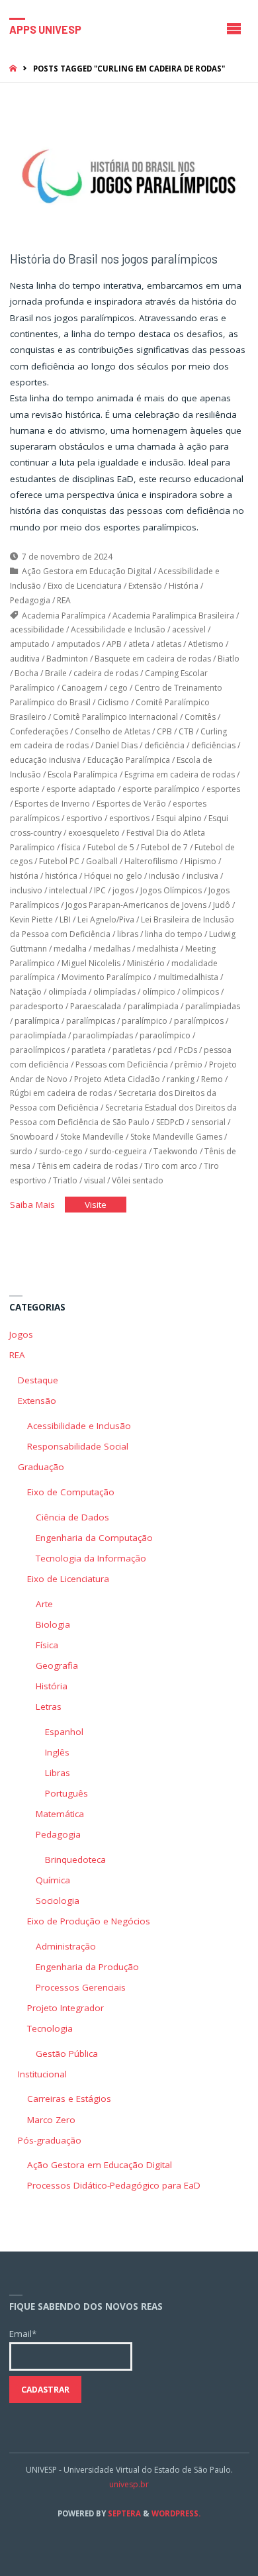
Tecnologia (50, 2028)
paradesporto (37, 1006)
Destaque (38, 1380)
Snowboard (32, 1137)
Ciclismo (113, 702)
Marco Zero (51, 2120)
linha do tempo (174, 934)
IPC (100, 890)
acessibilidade (37, 629)
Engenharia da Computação (94, 1538)
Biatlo (229, 659)
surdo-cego (61, 1151)
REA (64, 600)
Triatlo (65, 1180)
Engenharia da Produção (87, 1967)
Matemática (60, 1814)
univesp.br (129, 2484)
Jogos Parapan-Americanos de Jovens (136, 905)
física (71, 847)
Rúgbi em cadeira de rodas (61, 1093)
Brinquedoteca (75, 1859)
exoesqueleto (94, 833)
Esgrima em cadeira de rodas (180, 774)
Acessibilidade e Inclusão (118, 629)
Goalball (102, 861)
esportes (223, 789)
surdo (21, 1151)
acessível (189, 629)
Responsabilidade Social (78, 1446)
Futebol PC (59, 861)
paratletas (132, 1050)
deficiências (213, 745)
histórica (61, 876)
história (24, 876)
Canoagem (82, 688)
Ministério (146, 963)
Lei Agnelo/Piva (106, 919)
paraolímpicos (37, 1050)
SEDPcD (170, 1122)
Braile (56, 673)
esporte (25, 789)
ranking (181, 1079)
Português (66, 1793)
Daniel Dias (116, 745)
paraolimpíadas (103, 1035)
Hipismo (200, 861)
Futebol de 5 (111, 847)
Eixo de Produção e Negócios (89, 1921)
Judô (222, 905)
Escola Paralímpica (83, 774)
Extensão (145, 586)
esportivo (84, 818)
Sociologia (58, 1901)
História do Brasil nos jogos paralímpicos (114, 259)
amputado (30, 644)
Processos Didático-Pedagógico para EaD (114, 2185)
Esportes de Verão (131, 804)
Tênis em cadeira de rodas (87, 1166)
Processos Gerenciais (81, 1987)
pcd (165, 1050)
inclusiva (202, 876)
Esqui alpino (179, 818)
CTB (186, 731)
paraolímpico (165, 1035)
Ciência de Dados (72, 1517)
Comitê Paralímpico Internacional (115, 717)
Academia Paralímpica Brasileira (173, 616)
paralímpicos (199, 1021)
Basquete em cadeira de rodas (153, 659)
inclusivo (26, 890)
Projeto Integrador (65, 2008)
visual (95, 1180)
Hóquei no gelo (113, 876)
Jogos (21, 1334)
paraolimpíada (38, 1035)
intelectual (68, 890)
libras (128, 934)
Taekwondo (176, 1151)
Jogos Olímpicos (171, 890)
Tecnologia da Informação (91, 1558)
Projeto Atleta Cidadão (117, 1079)
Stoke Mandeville (92, 1137)
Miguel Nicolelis (91, 963)
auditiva (25, 659)
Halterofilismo (151, 861)
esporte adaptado (81, 789)
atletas (169, 644)
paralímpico (145, 1021)
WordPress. (176, 2513)
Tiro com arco (171, 1166)
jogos (123, 890)
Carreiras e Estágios (69, 2099)
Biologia (53, 1624)
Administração (66, 1946)
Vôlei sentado (138, 1180)
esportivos (129, 818)
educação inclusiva (45, 760)
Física (47, 1645)
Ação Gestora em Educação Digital (87, 571)
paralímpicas (91, 1021)
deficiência (164, 745)
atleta (139, 644)
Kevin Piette (31, 919)
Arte (44, 1604)
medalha (70, 949)
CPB (164, 731)
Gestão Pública (67, 2054)
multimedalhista (188, 977)
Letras (49, 1707)
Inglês (57, 1752)
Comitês (200, 717)
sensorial (208, 1122)
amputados (78, 644)
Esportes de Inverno (52, 804)
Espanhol (64, 1732)
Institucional (42, 2074)
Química (53, 1880)
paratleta (89, 1050)
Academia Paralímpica (64, 616)
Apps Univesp (45, 29)
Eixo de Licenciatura (85, 586)
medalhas (112, 949)
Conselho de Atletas (112, 731)
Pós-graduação (50, 2140)
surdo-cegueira (118, 1151)
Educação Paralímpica (129, 760)
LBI (65, 919)
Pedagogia (30, 600)
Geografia (57, 1665)
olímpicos (200, 992)
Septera (123, 2513)
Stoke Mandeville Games (176, 1137)
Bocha (26, 673)
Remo (212, 1079)
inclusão (164, 876)
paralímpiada (153, 1006)
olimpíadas (114, 992)
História (184, 586)
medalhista (158, 949)
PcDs (188, 1050)
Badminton (67, 659)
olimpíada (67, 992)
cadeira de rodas (106, 673)
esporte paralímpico (161, 789)
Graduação (41, 1467)
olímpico (159, 992)
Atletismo (206, 644)
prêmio (189, 1065)
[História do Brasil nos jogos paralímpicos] (129, 176)
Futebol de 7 (164, 847)
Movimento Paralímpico (107, 977)
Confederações (39, 731)
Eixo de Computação (71, 1492)
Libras (58, 1773)
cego (118, 688)
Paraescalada (96, 1006)
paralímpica (37, 1021)
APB (114, 644)
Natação (26, 992)
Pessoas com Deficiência (122, 1065)
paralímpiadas (213, 1006)
